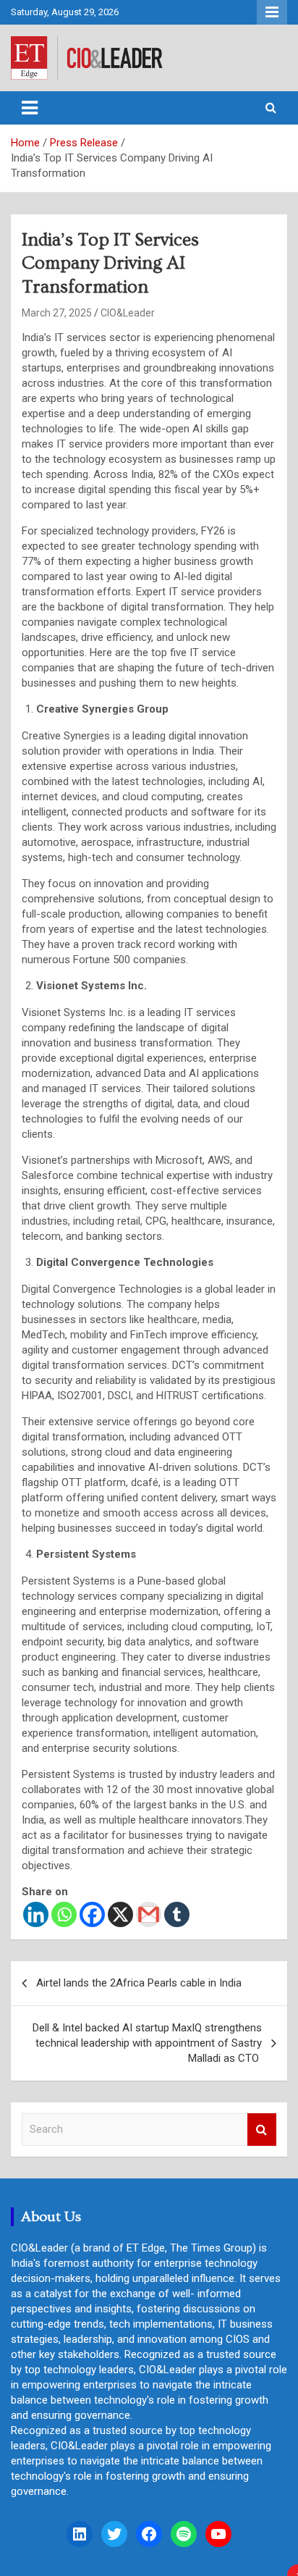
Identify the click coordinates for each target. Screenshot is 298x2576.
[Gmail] (149, 1914)
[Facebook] (92, 1914)
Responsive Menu (272, 12)
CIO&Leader (128, 313)
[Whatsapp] (64, 1914)
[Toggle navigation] (30, 108)
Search (262, 2130)
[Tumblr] (177, 1914)
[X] (120, 1914)
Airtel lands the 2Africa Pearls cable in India (139, 1983)
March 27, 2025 (57, 313)
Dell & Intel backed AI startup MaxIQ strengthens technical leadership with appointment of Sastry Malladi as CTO (147, 2043)
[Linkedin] (36, 1914)
